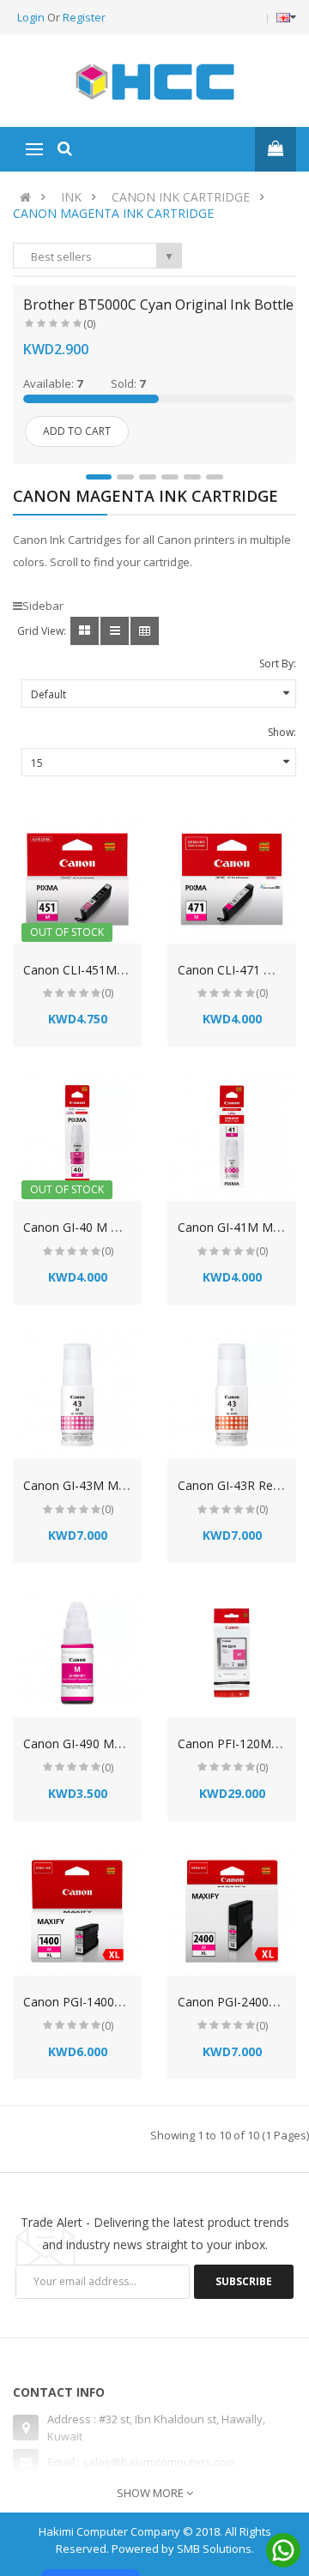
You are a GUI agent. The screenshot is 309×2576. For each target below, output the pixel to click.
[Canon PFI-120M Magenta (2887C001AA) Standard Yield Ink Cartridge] (232, 1653)
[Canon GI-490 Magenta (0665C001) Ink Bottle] (77, 1653)
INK (71, 197)
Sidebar (43, 606)
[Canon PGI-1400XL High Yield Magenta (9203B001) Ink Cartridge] (77, 1911)
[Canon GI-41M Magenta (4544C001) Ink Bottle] (232, 1137)
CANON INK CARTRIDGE (181, 197)
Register (84, 17)
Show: (282, 732)
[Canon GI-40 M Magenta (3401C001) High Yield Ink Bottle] (77, 1137)
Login (32, 17)
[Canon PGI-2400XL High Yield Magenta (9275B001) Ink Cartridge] (232, 1911)
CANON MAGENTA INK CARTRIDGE (113, 213)
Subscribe (244, 2281)
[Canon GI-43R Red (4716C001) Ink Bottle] (232, 1395)
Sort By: (278, 664)
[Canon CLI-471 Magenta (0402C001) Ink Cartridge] (232, 879)
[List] (115, 631)
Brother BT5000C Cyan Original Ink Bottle (158, 305)
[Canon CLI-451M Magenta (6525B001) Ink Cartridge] (77, 879)
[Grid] (85, 631)
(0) (89, 324)
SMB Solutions (214, 2549)
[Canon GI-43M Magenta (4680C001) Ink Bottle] (77, 1395)
